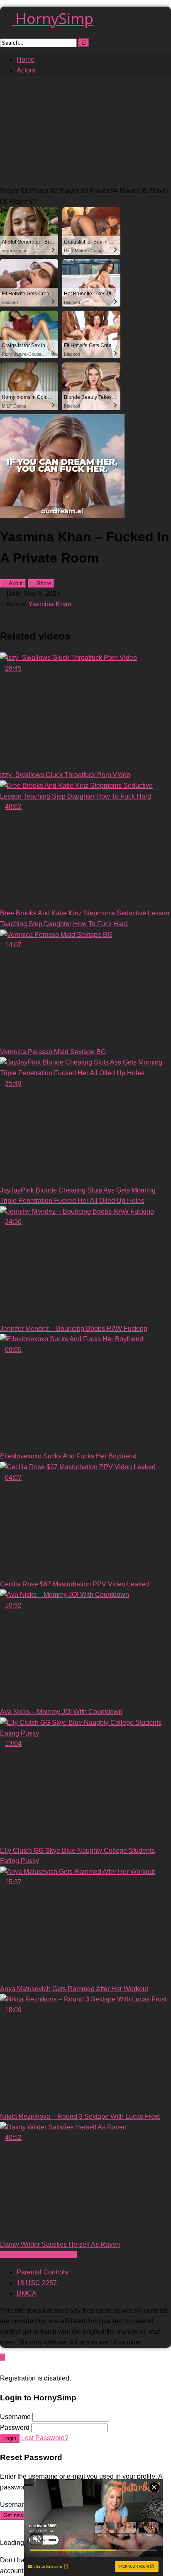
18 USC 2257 (37, 2283)
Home (26, 59)
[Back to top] (2, 2357)
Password (15, 2428)
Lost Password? (45, 2438)
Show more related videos (38, 2255)
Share (43, 583)
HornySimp (53, 18)
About (15, 583)
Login (10, 2438)
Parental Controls (42, 2272)
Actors (26, 70)
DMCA (27, 2293)
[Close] (2, 2368)
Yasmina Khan (50, 604)
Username (15, 2417)
